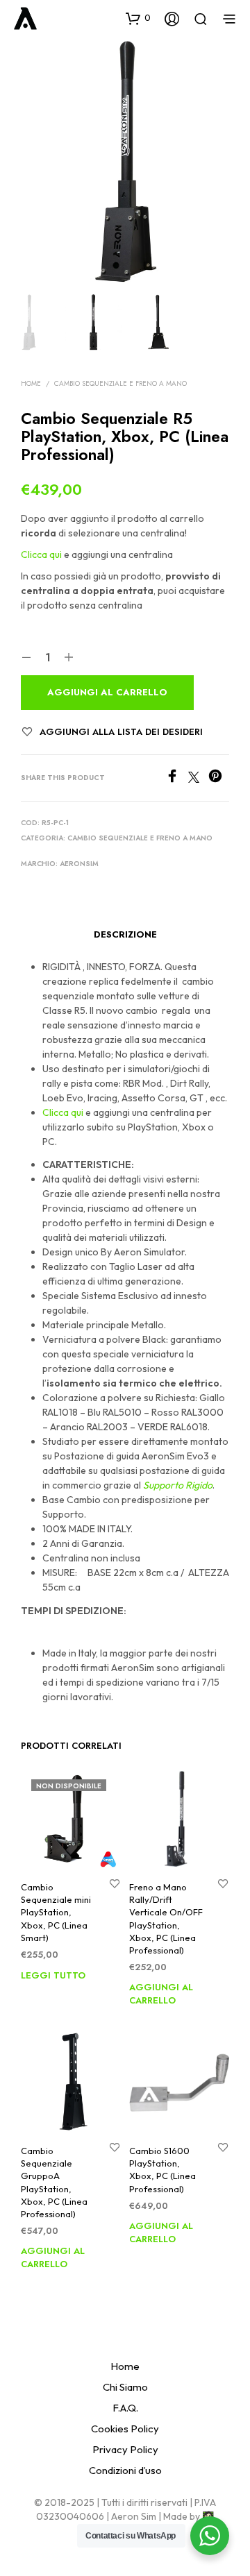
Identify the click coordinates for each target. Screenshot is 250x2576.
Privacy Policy (125, 2449)
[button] (138, 18)
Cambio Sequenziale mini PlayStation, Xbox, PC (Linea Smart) (56, 1912)
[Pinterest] (219, 779)
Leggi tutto (53, 1975)
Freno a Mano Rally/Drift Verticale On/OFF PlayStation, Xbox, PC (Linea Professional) (166, 1918)
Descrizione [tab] (125, 934)
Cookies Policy (125, 2429)
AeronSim (79, 864)
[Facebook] (177, 779)
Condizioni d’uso (125, 2470)
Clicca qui (41, 554)
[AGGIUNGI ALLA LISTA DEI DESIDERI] (115, 1883)
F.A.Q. (125, 2408)
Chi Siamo (125, 2387)
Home (31, 383)
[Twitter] (198, 779)
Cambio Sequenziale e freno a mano (120, 383)
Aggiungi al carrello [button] (161, 1992)
